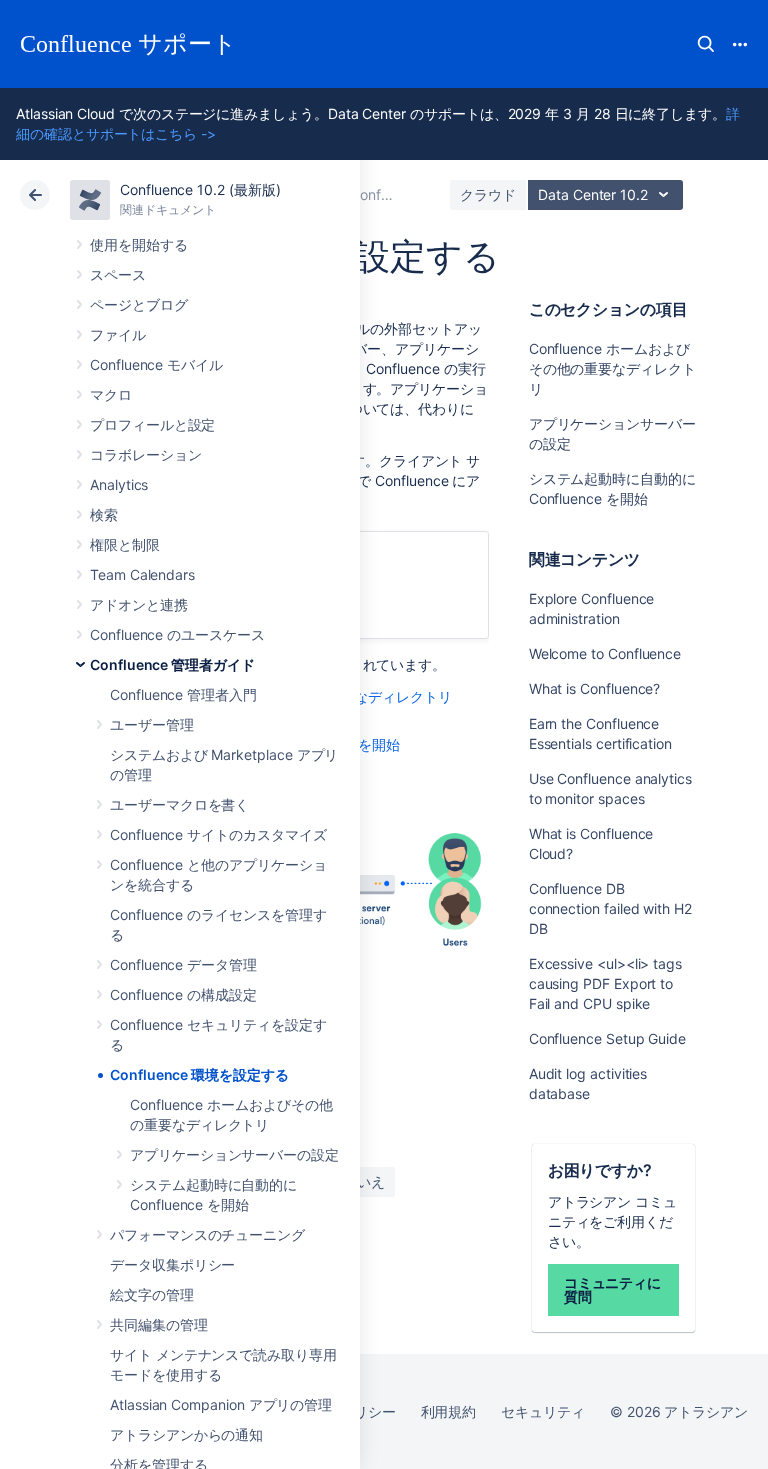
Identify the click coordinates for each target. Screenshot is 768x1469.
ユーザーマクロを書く (179, 804)
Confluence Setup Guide (607, 1038)
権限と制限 (125, 544)
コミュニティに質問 (613, 1289)
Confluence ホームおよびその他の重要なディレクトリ (612, 368)
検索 (706, 44)
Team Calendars (142, 574)
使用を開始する (139, 244)
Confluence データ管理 (183, 964)
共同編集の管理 (159, 1324)
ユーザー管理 (152, 724)
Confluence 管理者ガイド (172, 664)
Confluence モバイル (156, 364)
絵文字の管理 (152, 1294)
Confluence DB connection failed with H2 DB (610, 908)
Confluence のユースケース (177, 634)
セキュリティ (543, 1411)
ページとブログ (139, 304)
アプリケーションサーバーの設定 (234, 1154)
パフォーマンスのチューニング (207, 1234)
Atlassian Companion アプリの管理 (221, 1404)
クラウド (488, 194)
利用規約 (449, 1411)
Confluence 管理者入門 (183, 694)
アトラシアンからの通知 (186, 1434)
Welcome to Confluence (605, 653)
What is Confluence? (595, 688)
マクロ (111, 394)
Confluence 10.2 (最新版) (200, 189)
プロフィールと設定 (152, 424)
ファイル (118, 334)
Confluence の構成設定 (183, 994)
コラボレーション (145, 454)
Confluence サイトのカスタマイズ (218, 834)
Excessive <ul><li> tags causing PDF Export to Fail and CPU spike (605, 983)
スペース (118, 274)
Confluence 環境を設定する (199, 1074)
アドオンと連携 (139, 604)
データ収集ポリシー (172, 1264)
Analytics (119, 484)
